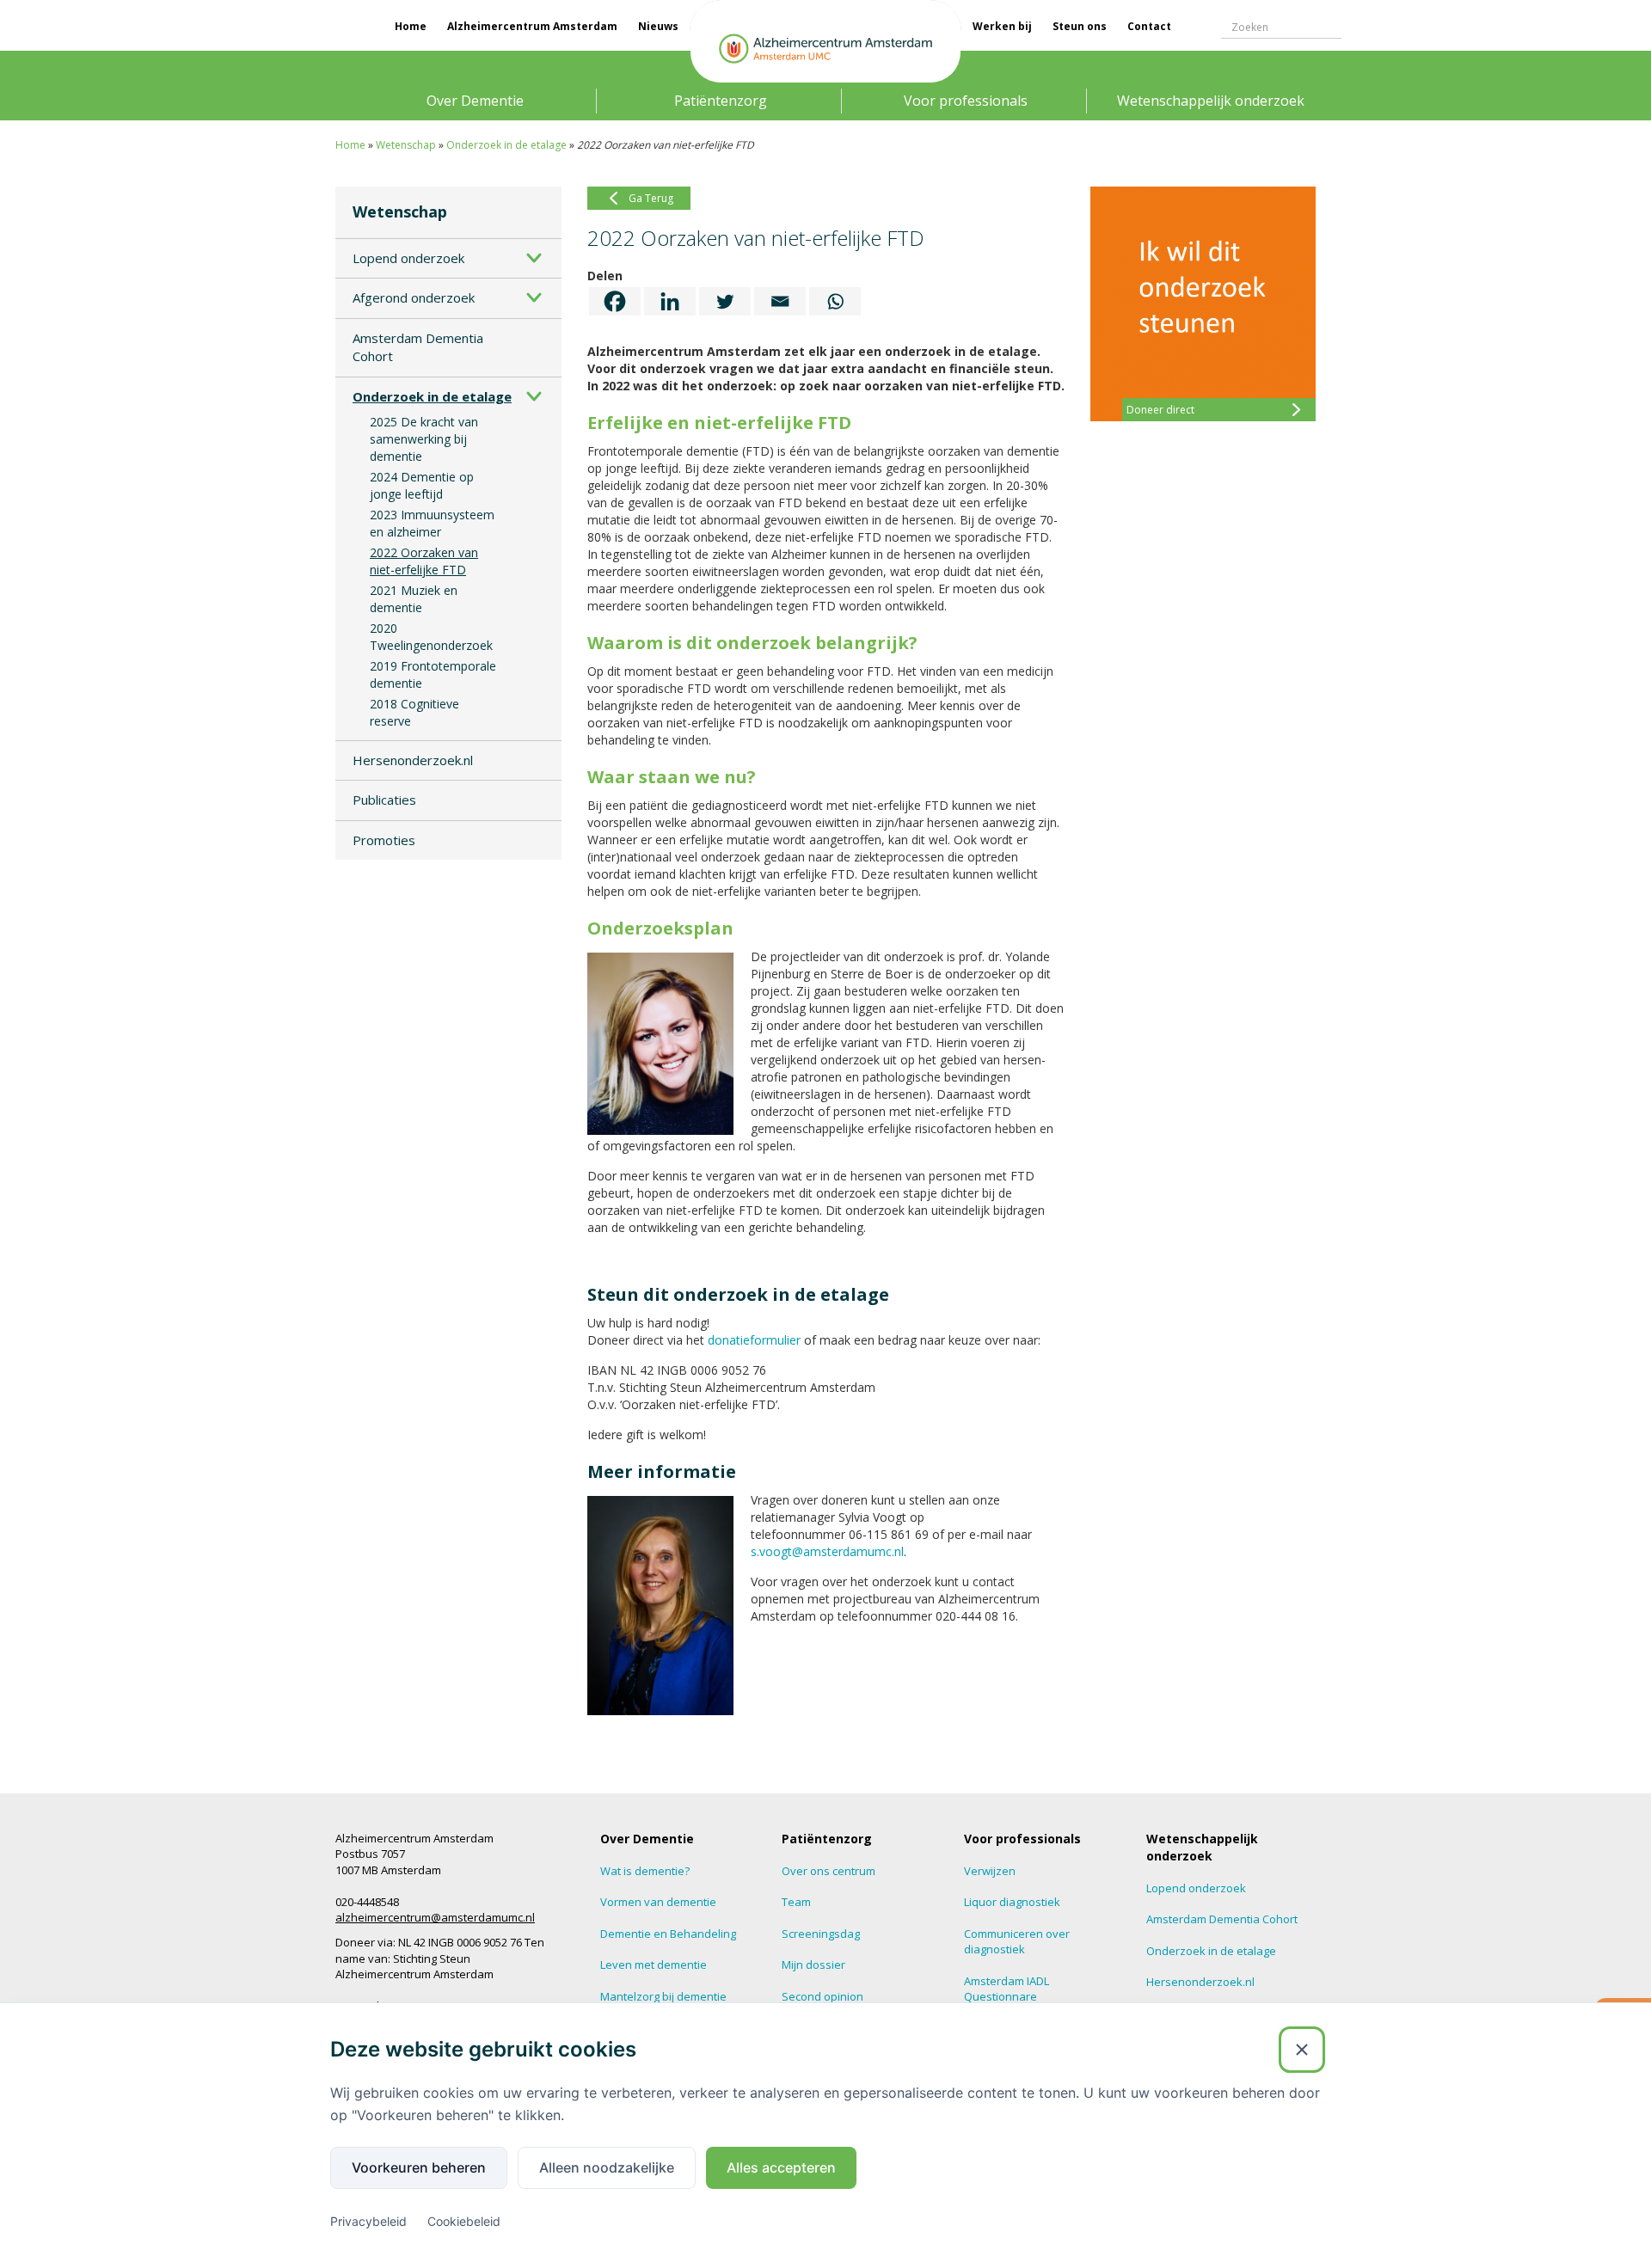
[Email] (780, 301)
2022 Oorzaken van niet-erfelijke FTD (424, 561)
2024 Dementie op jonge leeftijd (422, 485)
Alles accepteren (781, 2167)
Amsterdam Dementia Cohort (418, 347)
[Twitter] (725, 301)
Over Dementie (475, 101)
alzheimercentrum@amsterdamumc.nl (435, 1917)
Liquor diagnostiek (1012, 1902)
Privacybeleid (368, 2221)
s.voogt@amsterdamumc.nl (827, 1551)
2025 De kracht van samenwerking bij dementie (424, 439)
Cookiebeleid (464, 2221)
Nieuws (658, 26)
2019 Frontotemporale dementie (433, 674)
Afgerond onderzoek (414, 297)
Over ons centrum (829, 1871)
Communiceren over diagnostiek (1017, 1942)
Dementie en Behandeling (668, 1934)
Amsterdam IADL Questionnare (1007, 1989)
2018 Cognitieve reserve (414, 712)
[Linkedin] (670, 301)
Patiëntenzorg (721, 101)
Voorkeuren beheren (419, 2167)
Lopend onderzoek (408, 258)
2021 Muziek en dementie (414, 599)
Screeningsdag (821, 1934)
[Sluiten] (1302, 2050)
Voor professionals (966, 101)
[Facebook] (615, 301)
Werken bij (1002, 26)
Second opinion (822, 1996)
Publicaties (384, 800)
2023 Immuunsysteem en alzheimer (432, 523)
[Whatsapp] (835, 301)
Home (411, 26)
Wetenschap (406, 145)
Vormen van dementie (658, 1902)
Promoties (384, 840)
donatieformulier (754, 1340)
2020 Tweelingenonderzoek (431, 637)
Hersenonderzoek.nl (413, 760)
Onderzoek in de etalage (506, 145)
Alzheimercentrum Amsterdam (532, 26)
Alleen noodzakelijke (607, 2167)
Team (796, 1902)
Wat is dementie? (645, 1871)
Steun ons (1080, 26)
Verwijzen (990, 1871)
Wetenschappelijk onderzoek (1211, 101)
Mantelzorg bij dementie (663, 1996)
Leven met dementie (654, 1965)
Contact (1149, 26)
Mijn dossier (813, 1965)
